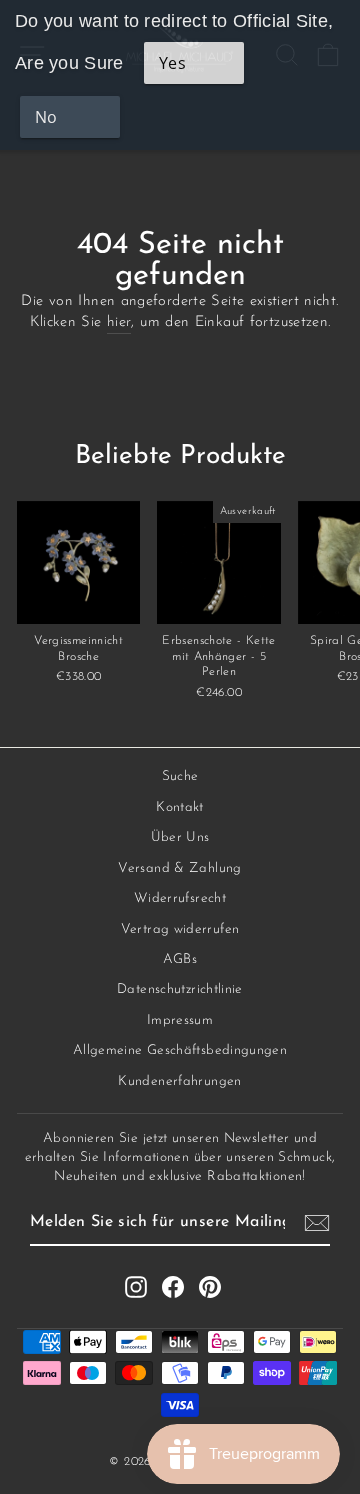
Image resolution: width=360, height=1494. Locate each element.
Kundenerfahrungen (179, 1081)
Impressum (180, 1020)
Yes (172, 63)
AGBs (180, 959)
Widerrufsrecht (180, 898)
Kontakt (180, 807)
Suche (180, 776)
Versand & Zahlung (179, 868)
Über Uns (180, 837)
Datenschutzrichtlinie (180, 989)
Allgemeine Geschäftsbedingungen (180, 1050)
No (46, 117)
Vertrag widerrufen (180, 929)
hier (119, 322)
